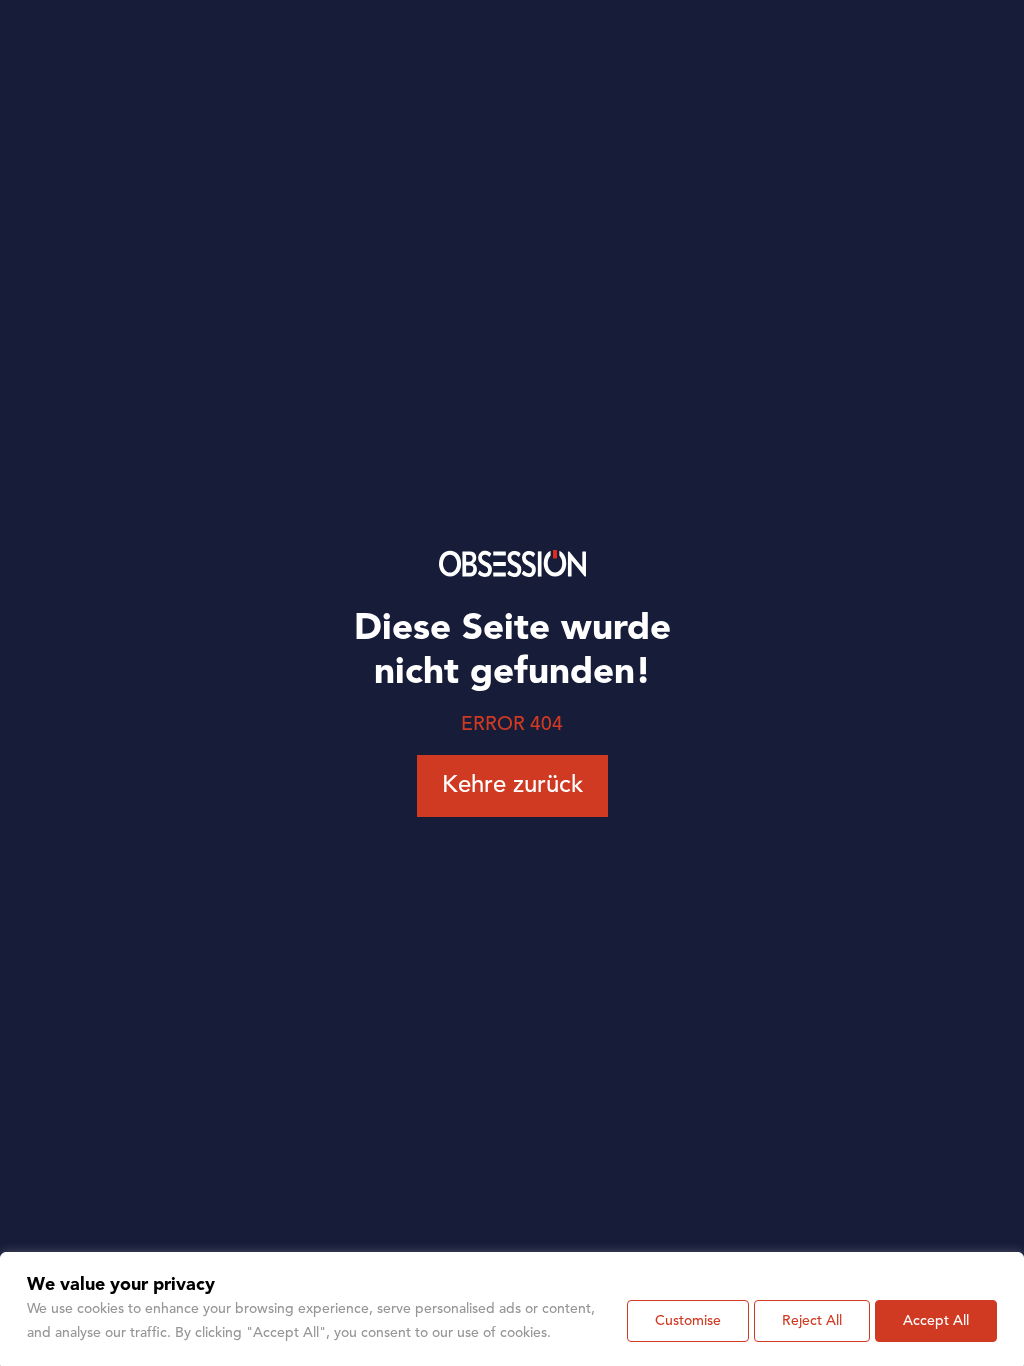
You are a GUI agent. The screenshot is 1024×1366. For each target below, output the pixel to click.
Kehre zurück (512, 786)
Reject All (812, 1321)
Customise (688, 1321)
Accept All (936, 1321)
